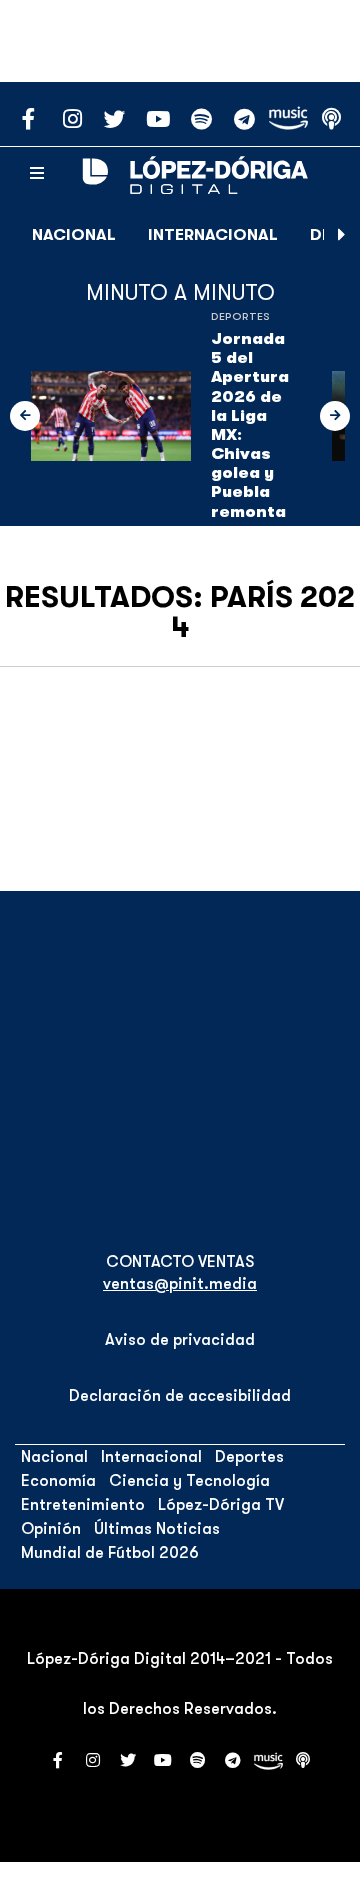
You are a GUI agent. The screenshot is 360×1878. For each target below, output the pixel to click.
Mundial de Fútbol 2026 (110, 1553)
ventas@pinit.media (180, 1284)
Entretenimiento (83, 1505)
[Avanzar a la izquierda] (25, 416)
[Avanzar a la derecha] (342, 235)
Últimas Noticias (157, 1529)
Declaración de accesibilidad (180, 1396)
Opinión (51, 1529)
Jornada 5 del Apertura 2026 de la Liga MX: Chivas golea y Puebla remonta (250, 425)
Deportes (240, 316)
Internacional (213, 235)
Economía (58, 1481)
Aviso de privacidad (180, 1340)
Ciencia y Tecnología (189, 1481)
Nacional (74, 235)
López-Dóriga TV (221, 1505)
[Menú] (37, 174)
